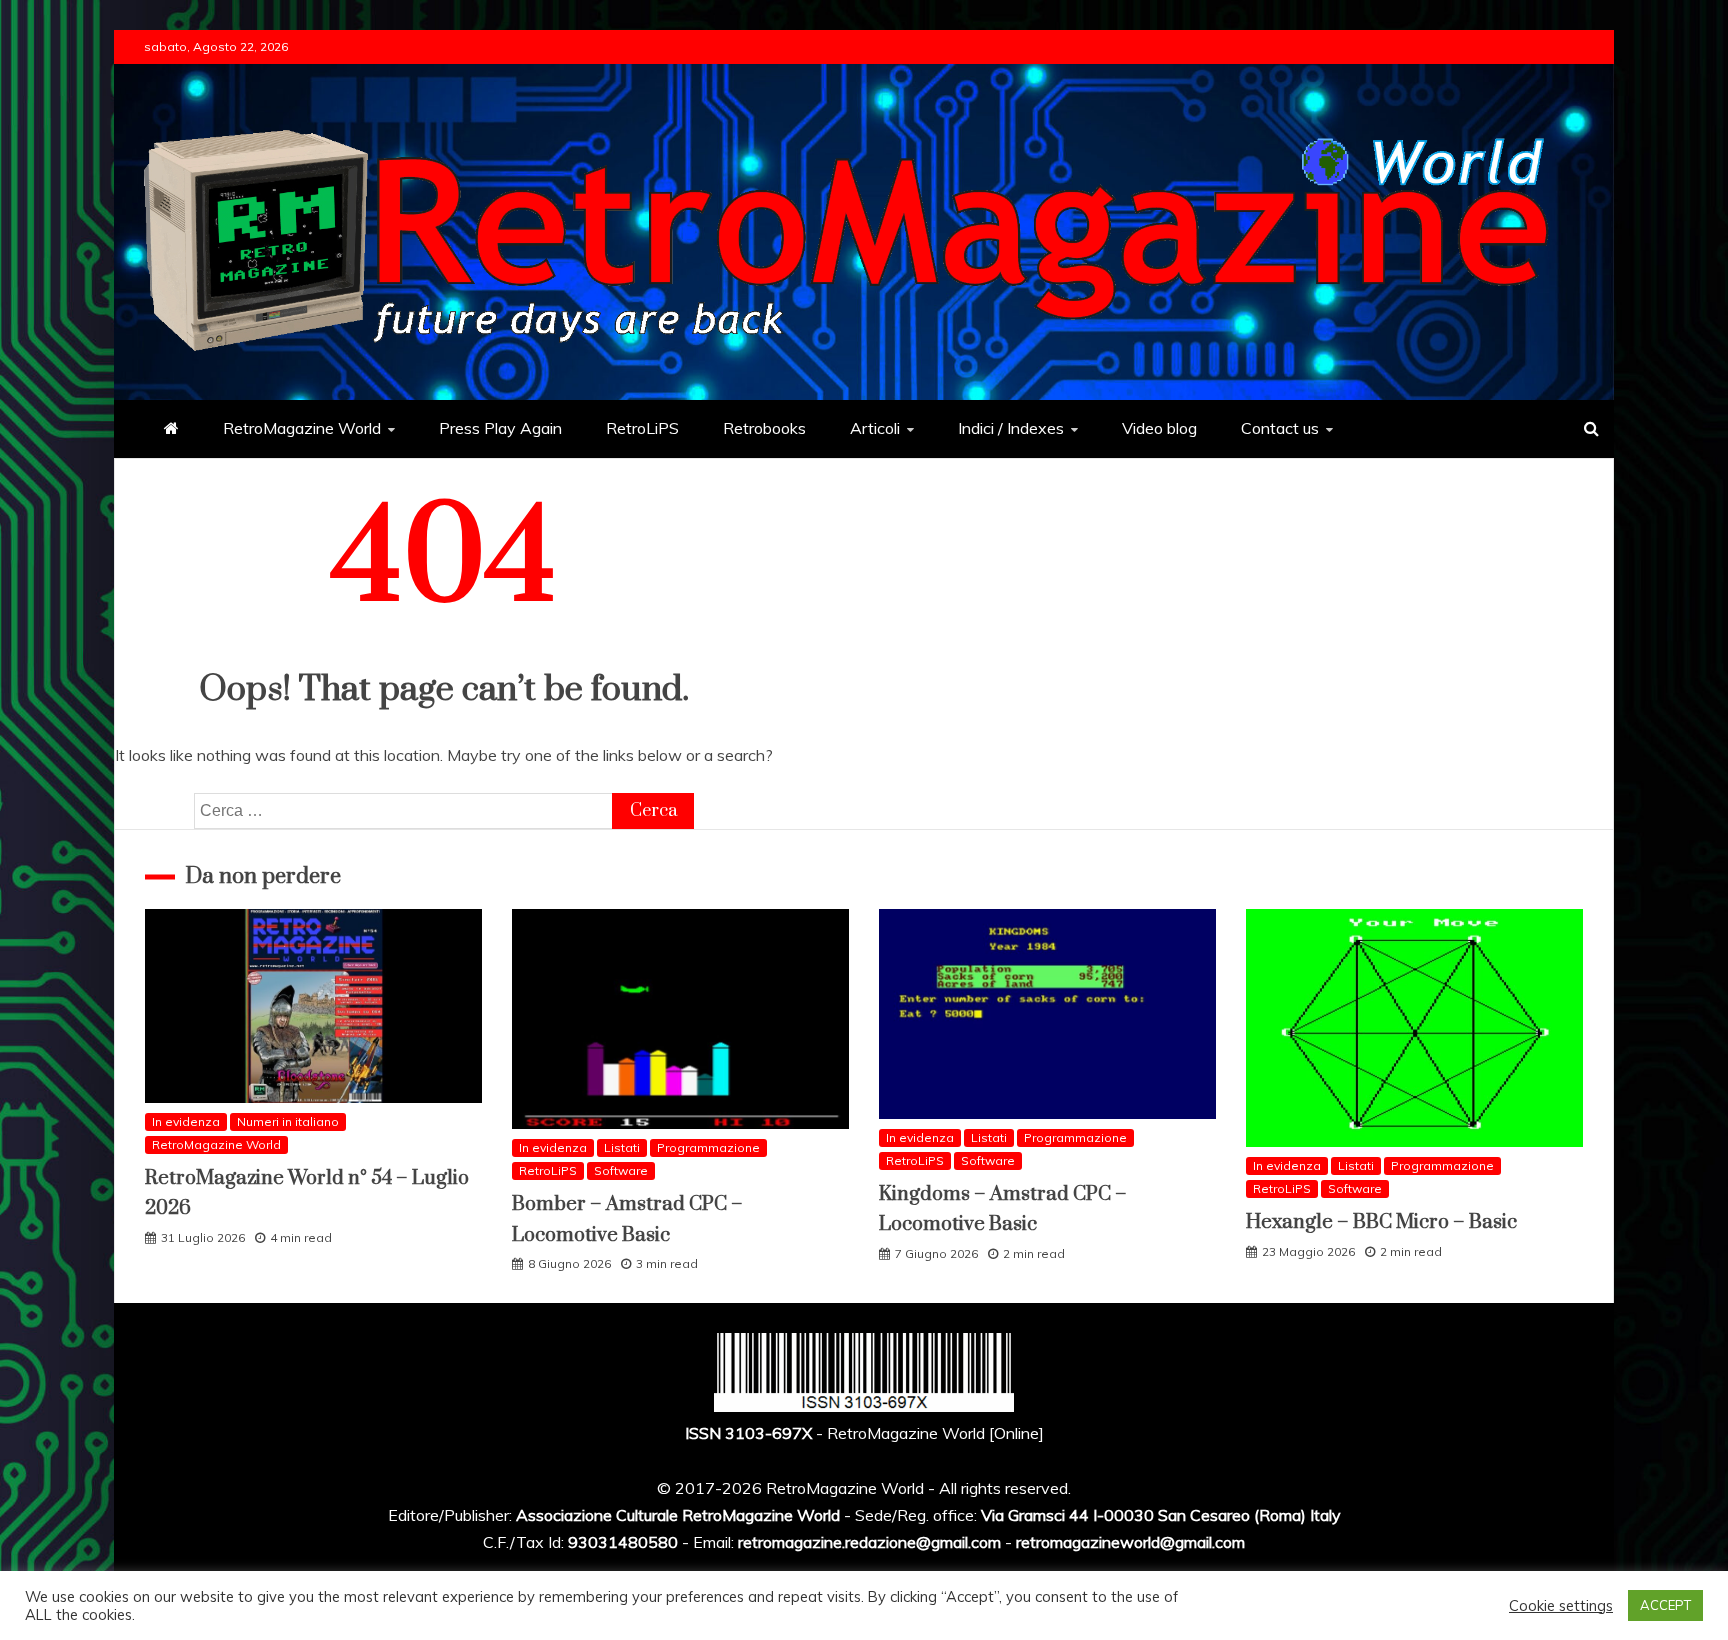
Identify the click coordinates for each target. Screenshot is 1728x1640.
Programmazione (708, 1147)
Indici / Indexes (1011, 428)
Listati (622, 1147)
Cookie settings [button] (1561, 1606)
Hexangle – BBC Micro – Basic (1381, 1222)
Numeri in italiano (288, 1121)
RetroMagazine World (302, 428)
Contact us (1280, 428)
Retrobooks (764, 428)
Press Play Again (500, 428)
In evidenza (186, 1121)
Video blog (1159, 428)
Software (621, 1170)
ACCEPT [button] (1665, 1605)
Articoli (875, 428)
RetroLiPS (642, 428)
